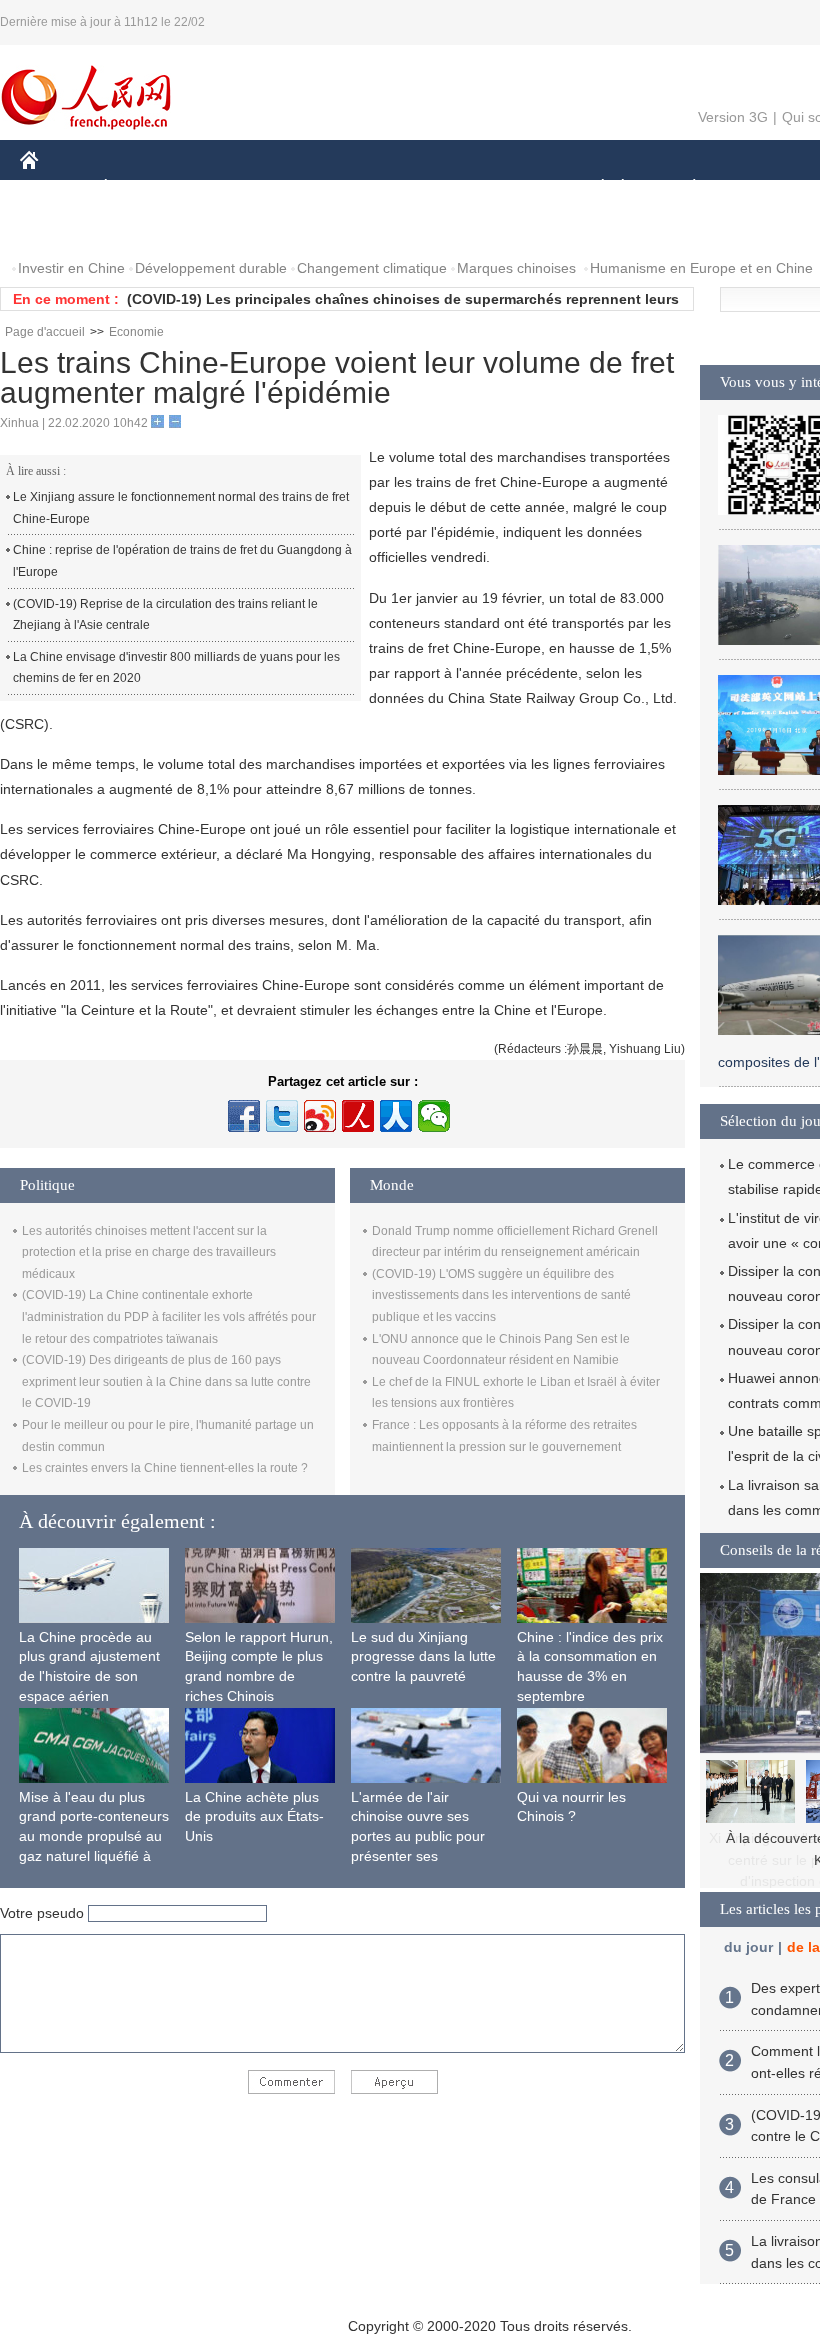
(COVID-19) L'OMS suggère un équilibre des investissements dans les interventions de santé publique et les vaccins (501, 1295)
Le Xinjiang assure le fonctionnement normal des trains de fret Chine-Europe (181, 508)
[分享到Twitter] (282, 1116)
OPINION (63, 228)
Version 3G (733, 117)
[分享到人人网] (396, 1116)
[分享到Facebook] (244, 1116)
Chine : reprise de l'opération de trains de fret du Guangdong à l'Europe (182, 561)
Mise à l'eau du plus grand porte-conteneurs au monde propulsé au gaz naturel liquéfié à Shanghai (94, 1836)
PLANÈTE (683, 188)
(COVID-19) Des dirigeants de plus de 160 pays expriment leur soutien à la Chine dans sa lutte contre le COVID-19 (166, 1381)
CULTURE (502, 188)
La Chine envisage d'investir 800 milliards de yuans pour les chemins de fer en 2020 (176, 668)
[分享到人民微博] (358, 1116)
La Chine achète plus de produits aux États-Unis (254, 1816)
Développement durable (211, 268)
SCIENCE (411, 188)
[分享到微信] (434, 1116)
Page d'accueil (45, 332)
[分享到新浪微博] (320, 1116)
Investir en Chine (71, 268)
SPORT (765, 188)
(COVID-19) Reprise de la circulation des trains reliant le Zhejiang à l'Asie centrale (165, 615)
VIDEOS (231, 228)
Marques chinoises (516, 268)
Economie (136, 332)
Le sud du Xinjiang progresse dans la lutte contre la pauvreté (423, 1656)
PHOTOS (149, 228)
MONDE (236, 188)
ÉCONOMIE (143, 188)
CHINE (55, 188)
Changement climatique (372, 268)
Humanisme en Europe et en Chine (701, 268)
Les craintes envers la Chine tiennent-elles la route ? (165, 1468)
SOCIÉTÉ (593, 188)
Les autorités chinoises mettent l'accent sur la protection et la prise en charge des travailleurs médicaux (149, 1252)
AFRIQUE (321, 188)
